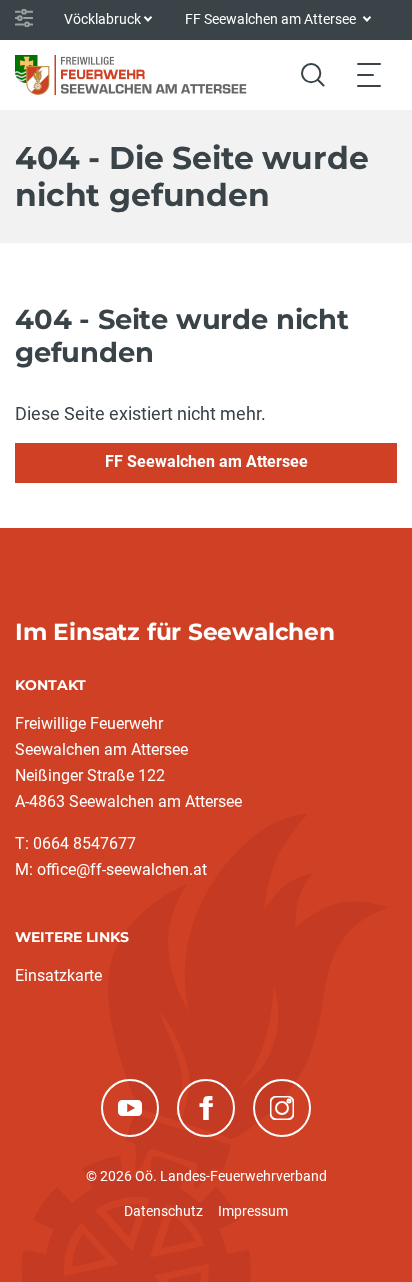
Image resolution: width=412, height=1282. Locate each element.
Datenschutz (163, 1211)
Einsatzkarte (58, 975)
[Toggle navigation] (369, 74)
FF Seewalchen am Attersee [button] (272, 19)
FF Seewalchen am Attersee (206, 461)
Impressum (253, 1211)
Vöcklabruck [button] (102, 19)
